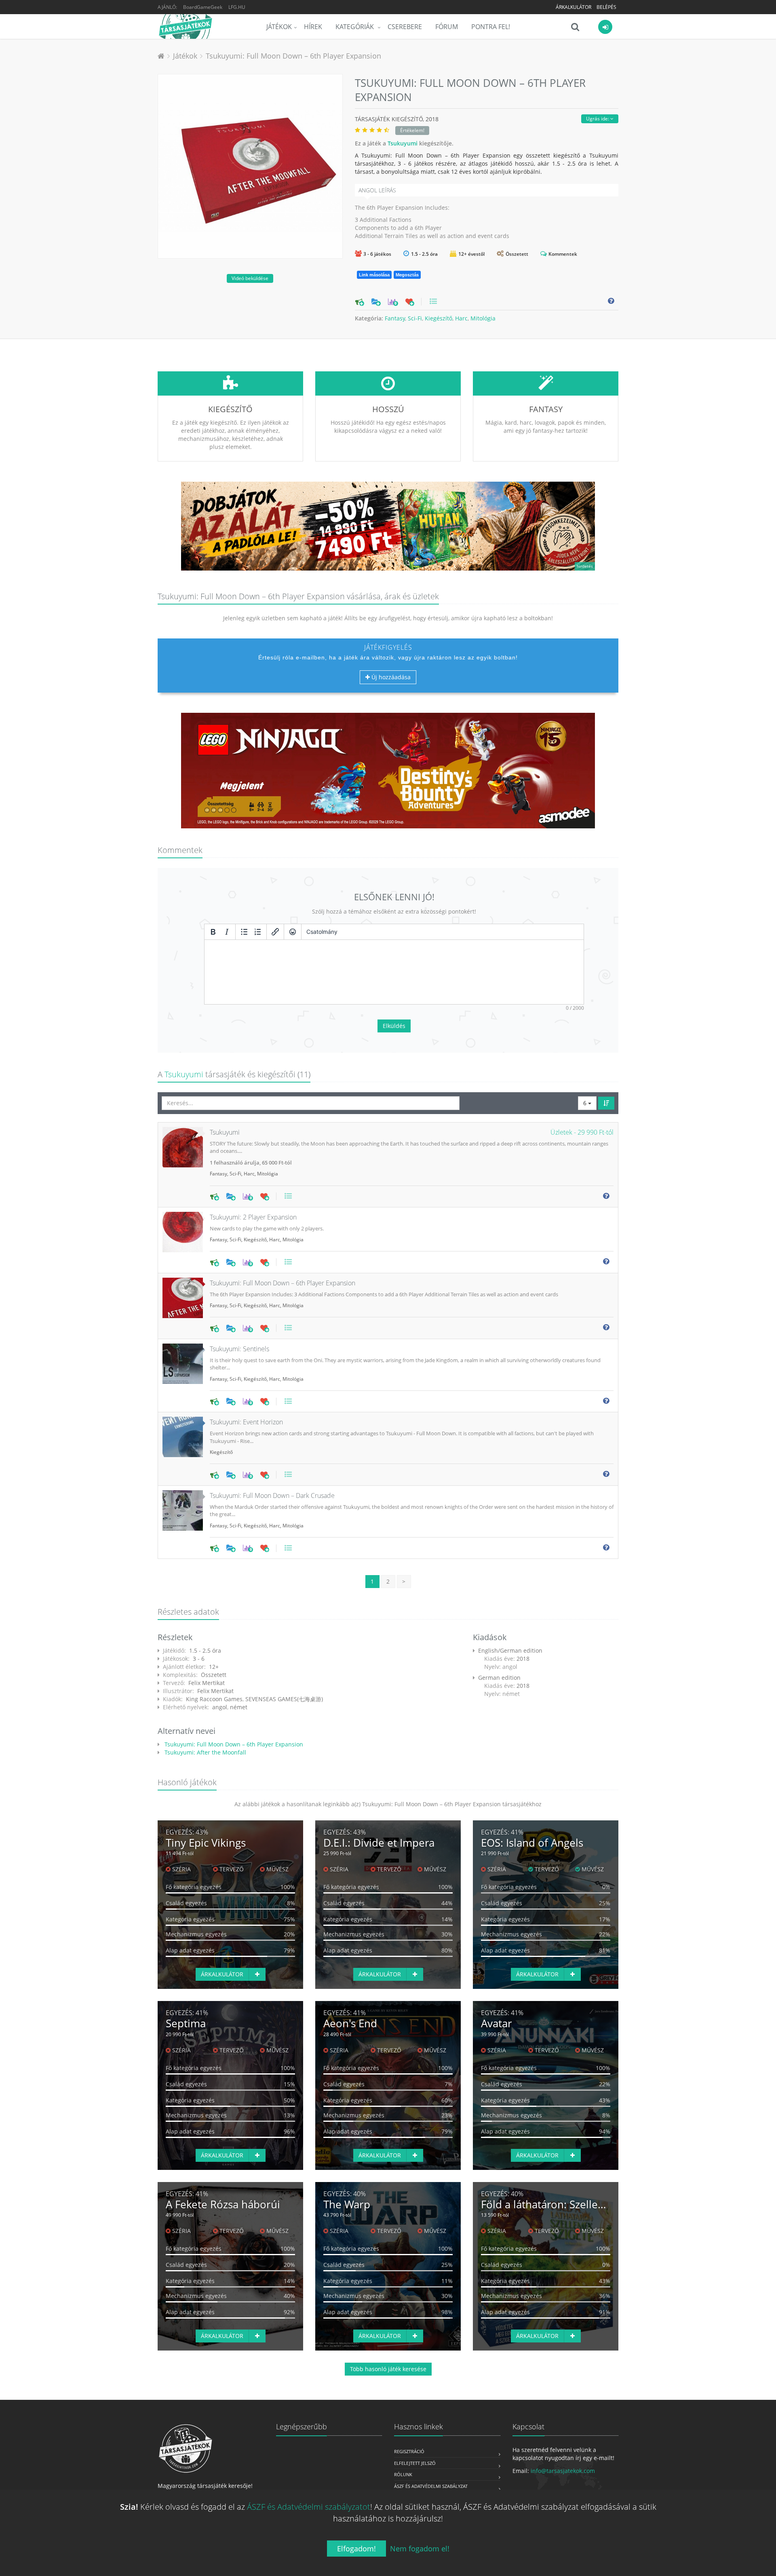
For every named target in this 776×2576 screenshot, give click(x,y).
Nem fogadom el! (420, 2549)
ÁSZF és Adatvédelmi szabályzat (431, 2486)
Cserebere (405, 27)
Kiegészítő (439, 318)
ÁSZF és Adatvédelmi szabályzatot (309, 2507)
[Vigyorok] (293, 932)
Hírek (313, 27)
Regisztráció (409, 2451)
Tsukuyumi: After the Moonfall (205, 1752)
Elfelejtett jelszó (415, 2463)
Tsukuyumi (403, 143)
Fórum (447, 27)
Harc (461, 318)
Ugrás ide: (598, 119)
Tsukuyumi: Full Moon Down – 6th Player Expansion (293, 56)
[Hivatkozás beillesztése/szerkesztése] (275, 932)
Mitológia (483, 318)
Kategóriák (355, 27)
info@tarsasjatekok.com (563, 2471)
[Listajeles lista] (244, 932)
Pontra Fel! (491, 27)
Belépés (606, 7)
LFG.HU (237, 7)
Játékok (279, 27)
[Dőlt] (227, 932)
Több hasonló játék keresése (388, 2369)
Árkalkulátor (574, 7)
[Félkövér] (213, 932)
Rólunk (403, 2474)
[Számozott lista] (258, 932)
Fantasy (395, 318)
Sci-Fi (415, 318)
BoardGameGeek (203, 7)
